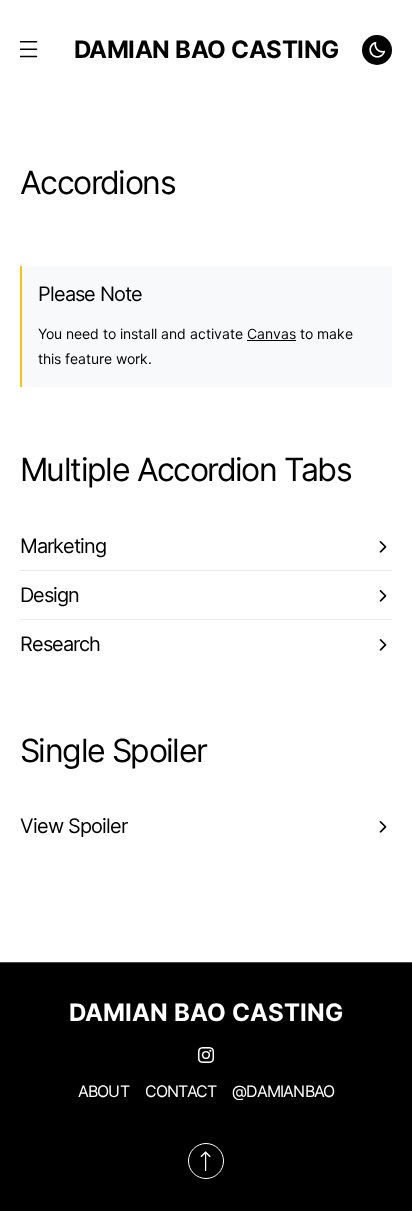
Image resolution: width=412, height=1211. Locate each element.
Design (49, 595)
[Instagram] (206, 1055)
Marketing (63, 546)
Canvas (271, 333)
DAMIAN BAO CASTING (206, 49)
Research (60, 644)
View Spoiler (73, 826)
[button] (28, 50)
